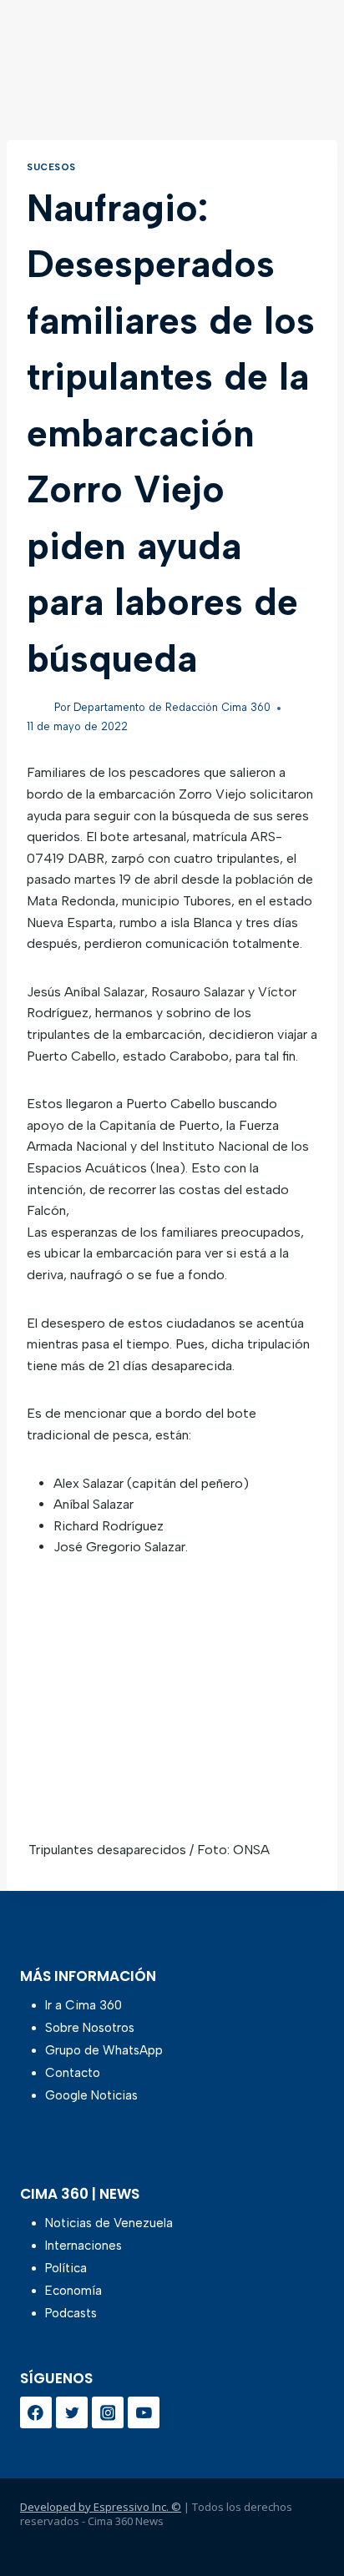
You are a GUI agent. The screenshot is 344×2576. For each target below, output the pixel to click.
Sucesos (51, 167)
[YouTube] (144, 2412)
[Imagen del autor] (37, 708)
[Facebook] (36, 2412)
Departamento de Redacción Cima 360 (172, 707)
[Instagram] (108, 2412)
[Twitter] (72, 2412)
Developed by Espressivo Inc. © (101, 2507)
